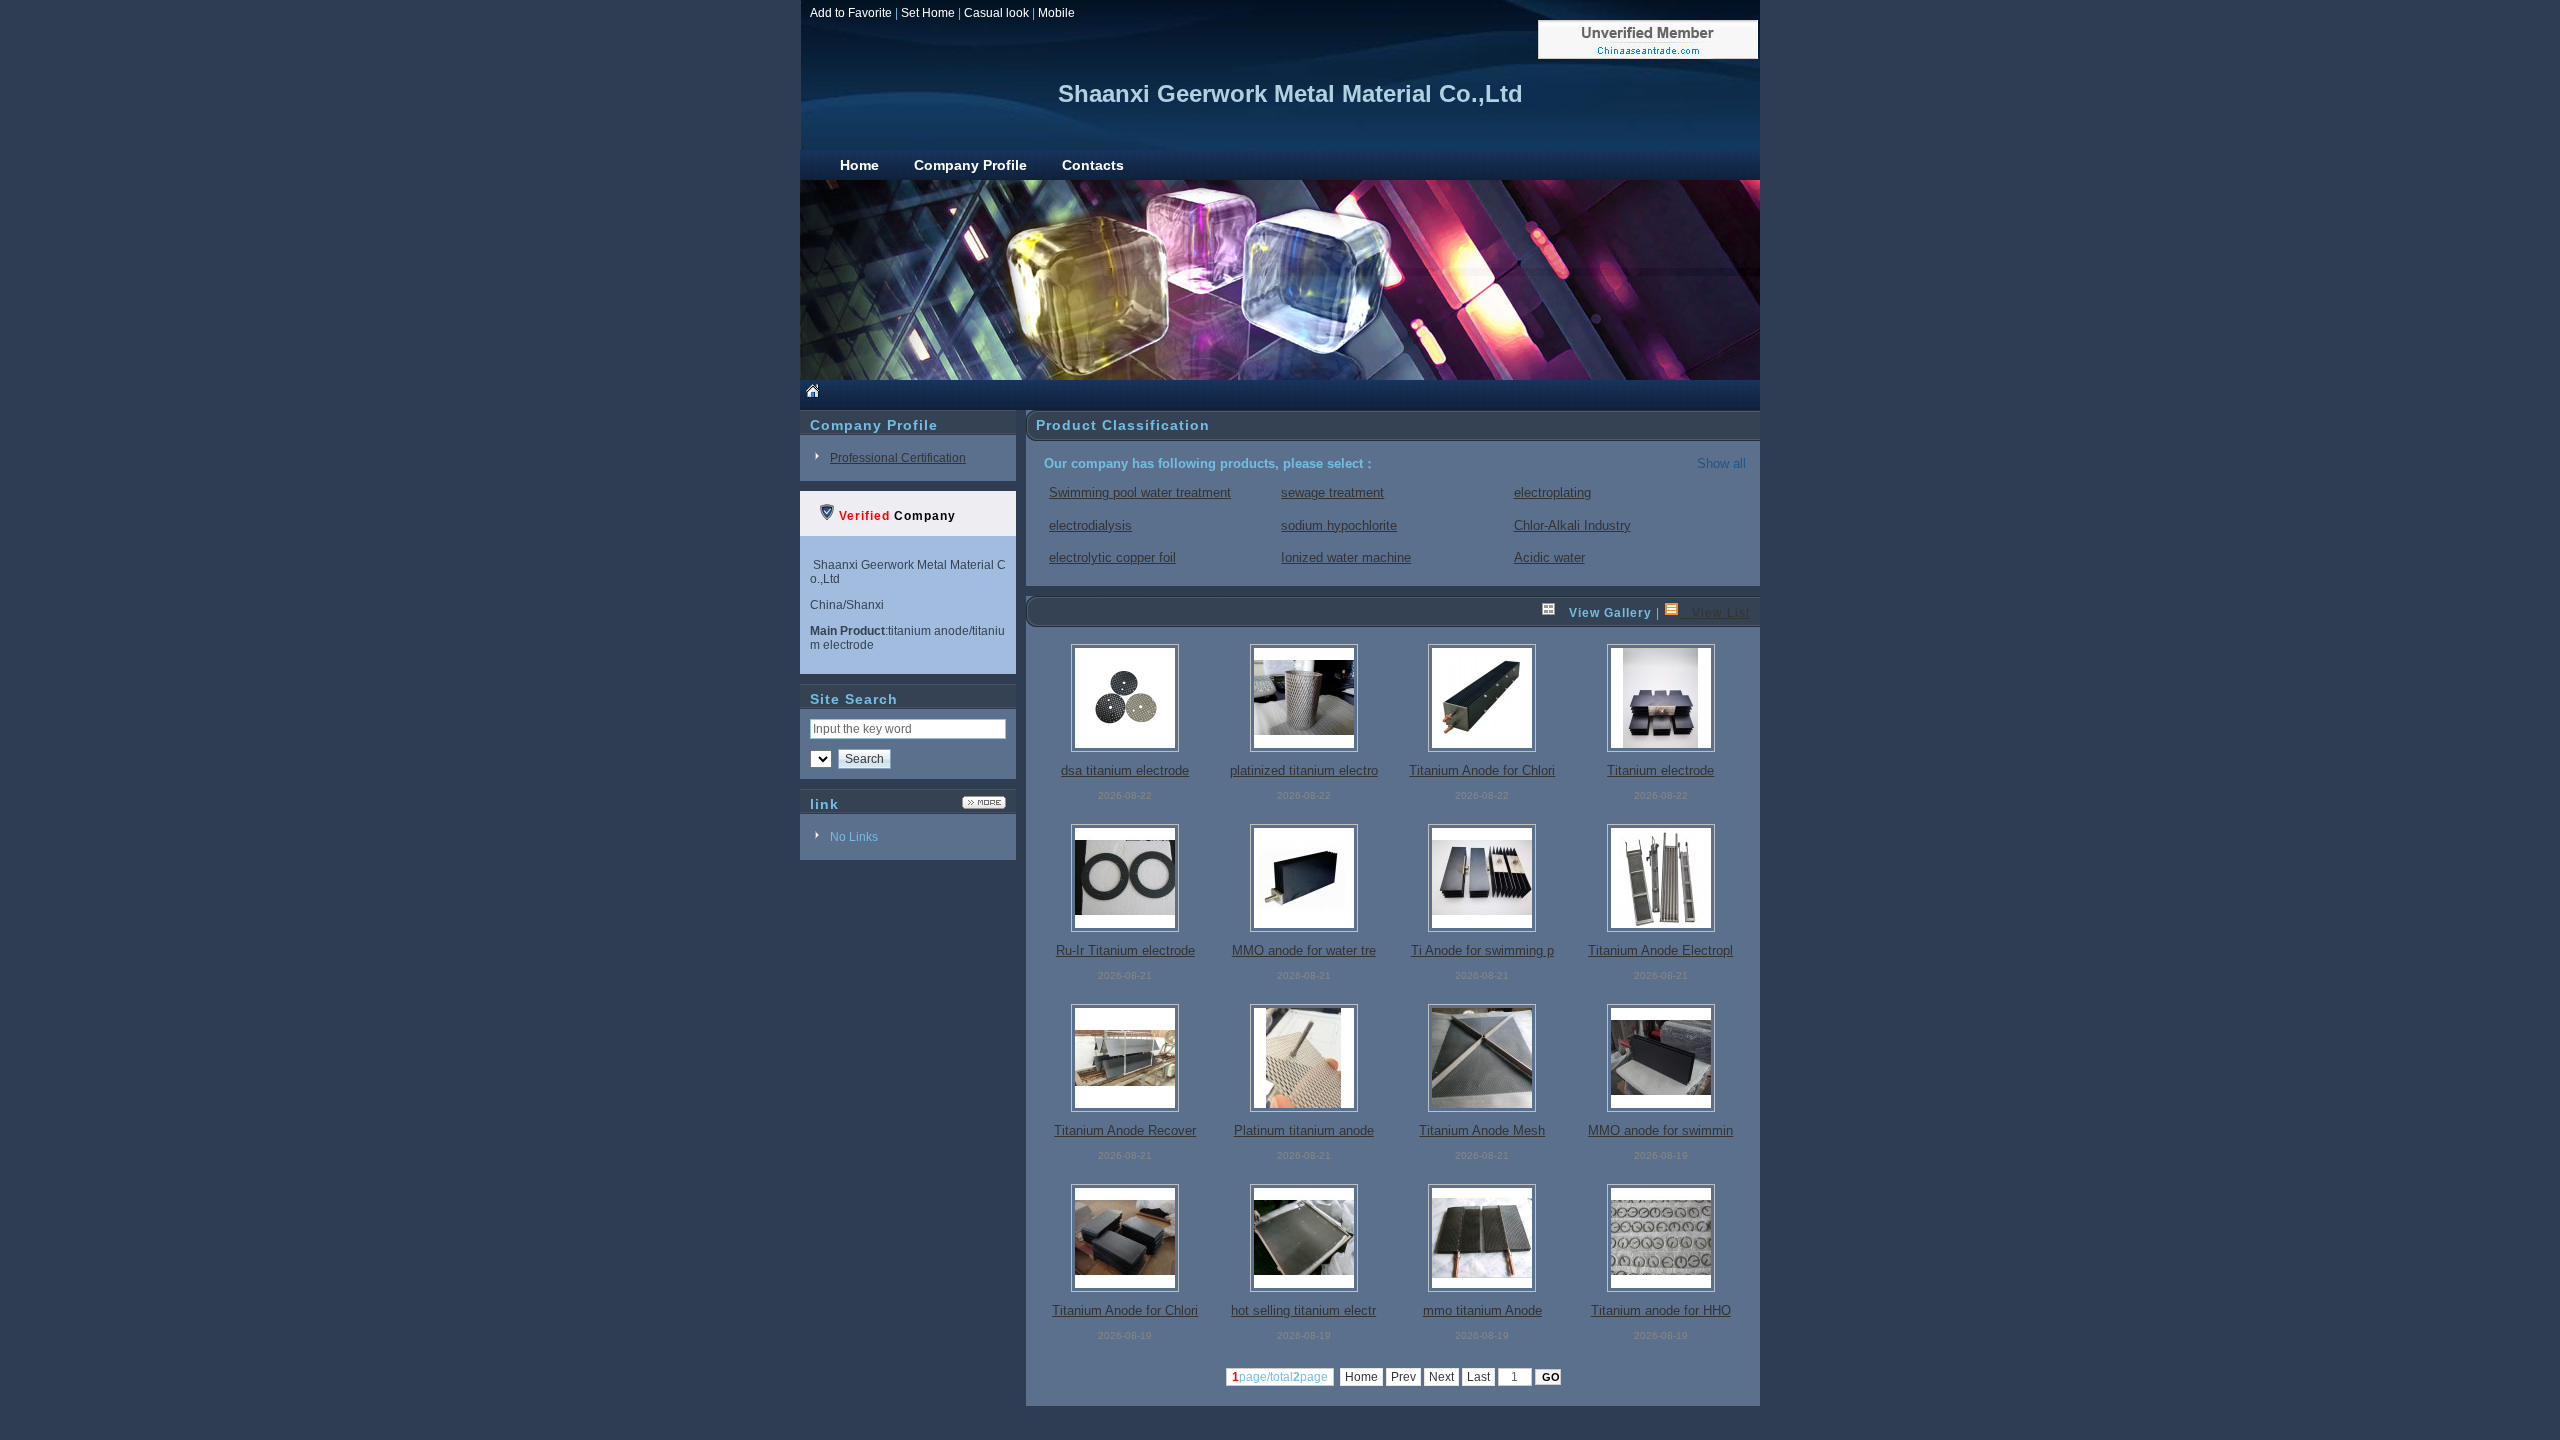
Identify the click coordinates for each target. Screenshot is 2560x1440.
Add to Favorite (851, 13)
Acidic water (1549, 557)
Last (1478, 1377)
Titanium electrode (1660, 770)
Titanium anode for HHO (1661, 1310)
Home (1361, 1377)
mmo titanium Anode (1482, 1310)
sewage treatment (1332, 492)
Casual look (996, 13)
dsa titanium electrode (1125, 770)
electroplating (1552, 492)
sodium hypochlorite (1339, 525)
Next (1441, 1377)
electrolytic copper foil (1112, 557)
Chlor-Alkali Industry (1572, 525)
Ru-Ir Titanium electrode (1125, 950)
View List (1715, 613)
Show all (1721, 463)
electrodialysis (1090, 525)
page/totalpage (1280, 1377)
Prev (1403, 1377)
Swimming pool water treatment (1140, 492)
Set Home (928, 13)
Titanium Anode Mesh (1482, 1130)
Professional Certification (898, 458)
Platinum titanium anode (1304, 1130)
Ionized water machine (1346, 557)
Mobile (1056, 13)
